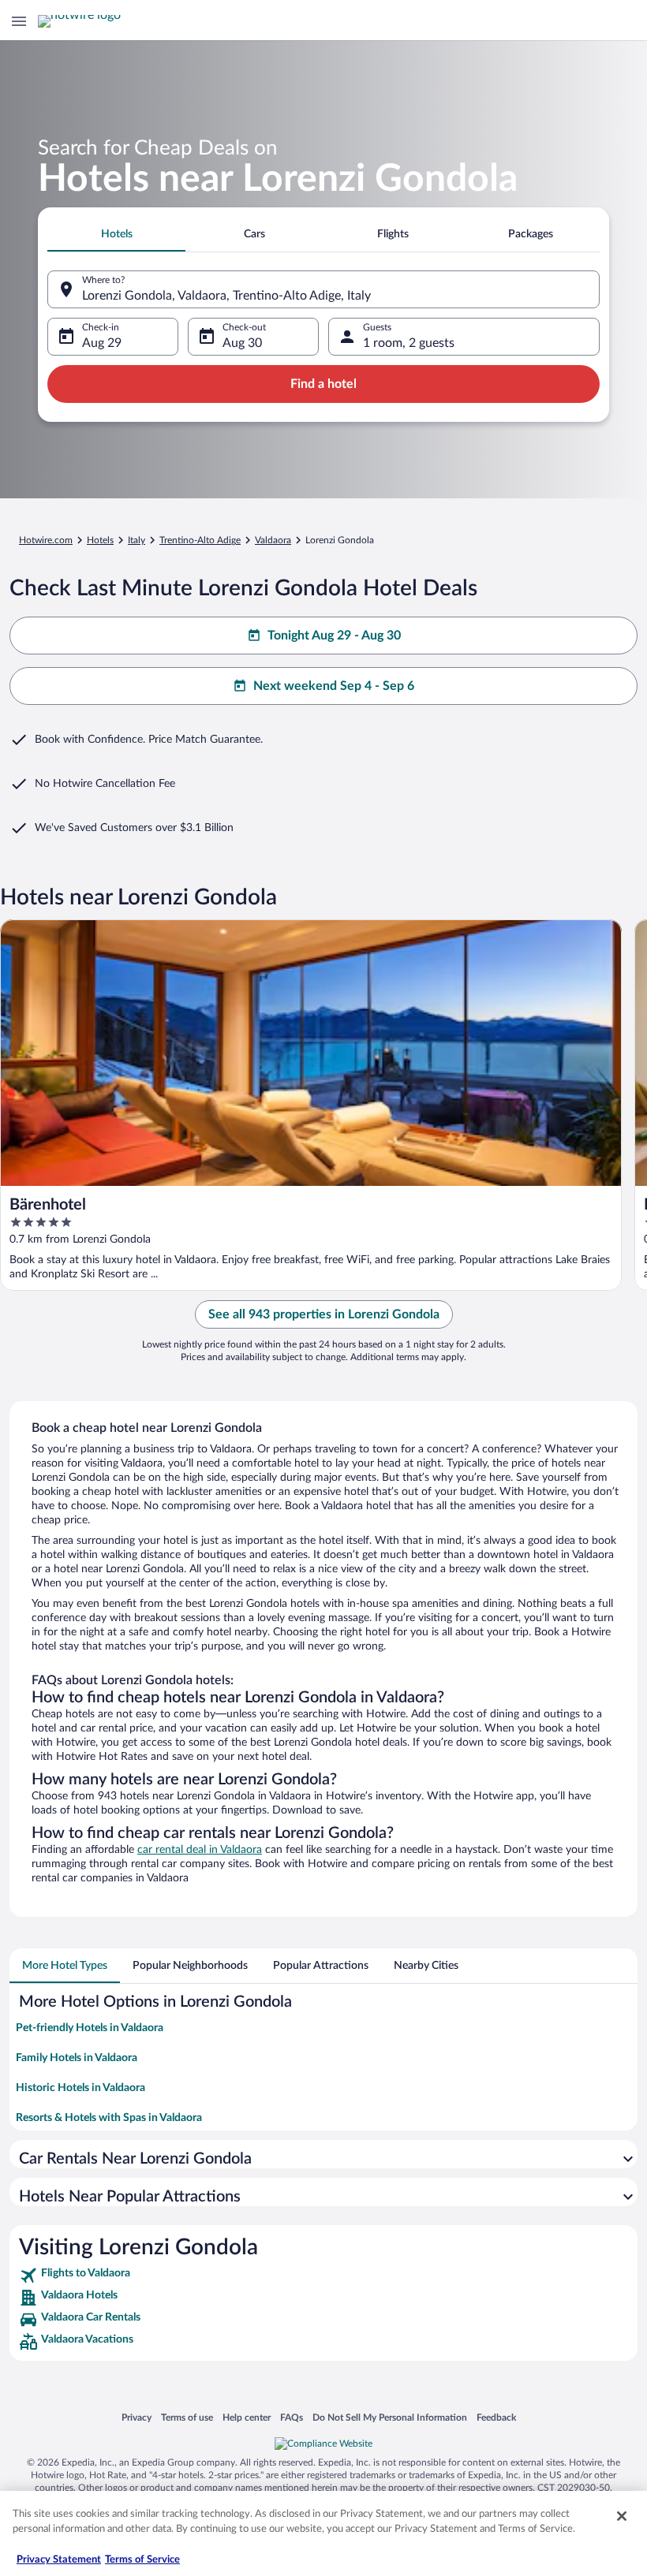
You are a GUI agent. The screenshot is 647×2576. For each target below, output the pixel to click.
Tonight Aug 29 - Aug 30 (334, 636)
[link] (323, 2276)
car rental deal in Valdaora (200, 1850)
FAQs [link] (292, 2417)
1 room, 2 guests (409, 343)
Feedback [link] (496, 2417)
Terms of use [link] (187, 2417)
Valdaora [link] (273, 540)
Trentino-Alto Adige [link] (200, 540)
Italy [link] (137, 540)
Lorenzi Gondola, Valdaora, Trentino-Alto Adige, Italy (226, 296)
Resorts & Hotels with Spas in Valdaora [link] (109, 2118)
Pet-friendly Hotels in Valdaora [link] (90, 2028)
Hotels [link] (100, 540)
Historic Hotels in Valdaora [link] (80, 2088)
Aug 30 (242, 343)
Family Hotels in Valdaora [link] (77, 2058)
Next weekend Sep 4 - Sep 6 (334, 686)
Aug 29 (102, 343)
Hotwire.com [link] (46, 540)
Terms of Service (142, 2560)
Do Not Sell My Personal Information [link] (390, 2417)
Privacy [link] (137, 2417)
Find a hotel (323, 384)
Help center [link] (247, 2417)
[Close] (622, 2516)
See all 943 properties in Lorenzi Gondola (324, 1314)
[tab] (116, 234)
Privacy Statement (59, 2560)
